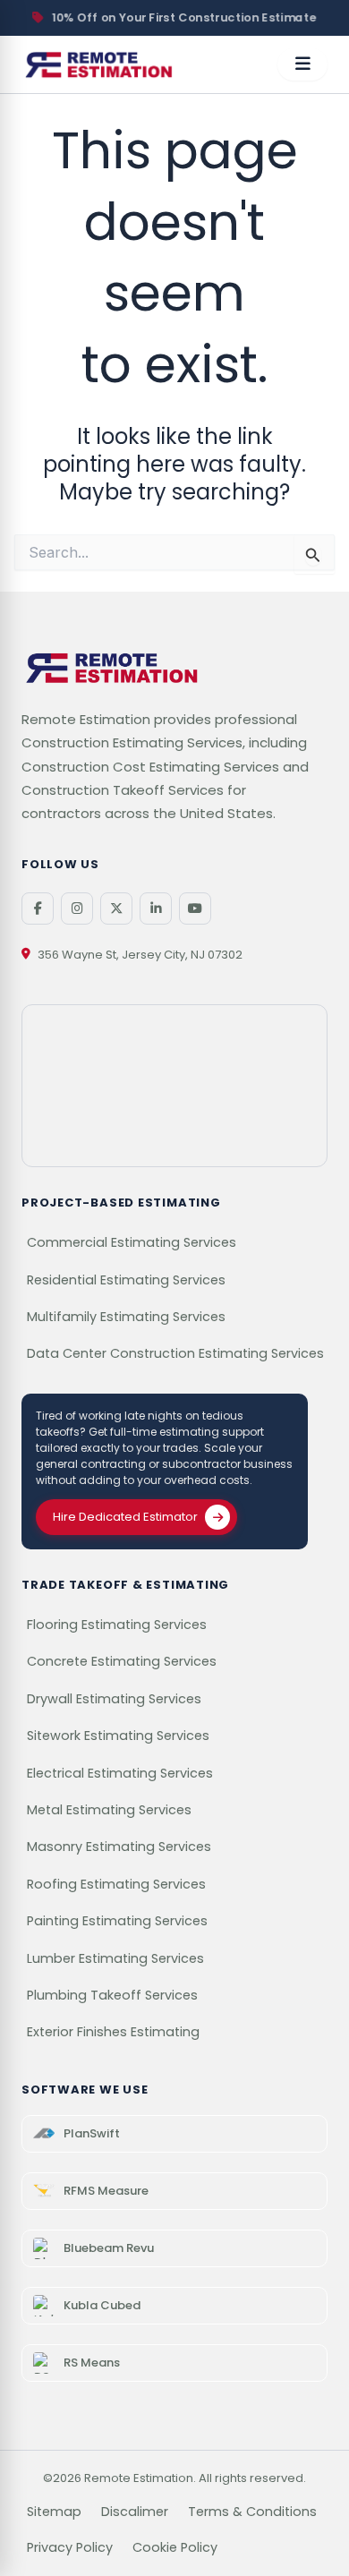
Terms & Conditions (252, 2512)
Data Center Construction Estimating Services (175, 1353)
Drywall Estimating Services (114, 1699)
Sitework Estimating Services (118, 1736)
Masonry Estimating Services (119, 1847)
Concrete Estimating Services (122, 1661)
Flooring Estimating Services (117, 1625)
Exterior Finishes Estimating (113, 2032)
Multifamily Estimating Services (126, 1317)
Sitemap (54, 2512)
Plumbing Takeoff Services (112, 1995)
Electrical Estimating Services (120, 1773)
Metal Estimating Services (109, 1810)
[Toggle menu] (302, 64)
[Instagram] (77, 908)
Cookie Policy (175, 2547)
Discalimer (135, 2512)
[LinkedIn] (156, 908)
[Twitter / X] (116, 908)
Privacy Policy (70, 2547)
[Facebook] (38, 908)
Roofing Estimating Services (116, 1884)
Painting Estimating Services (117, 1921)
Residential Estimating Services (126, 1280)
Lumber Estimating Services (115, 1958)
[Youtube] (195, 908)
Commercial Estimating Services (132, 1242)
